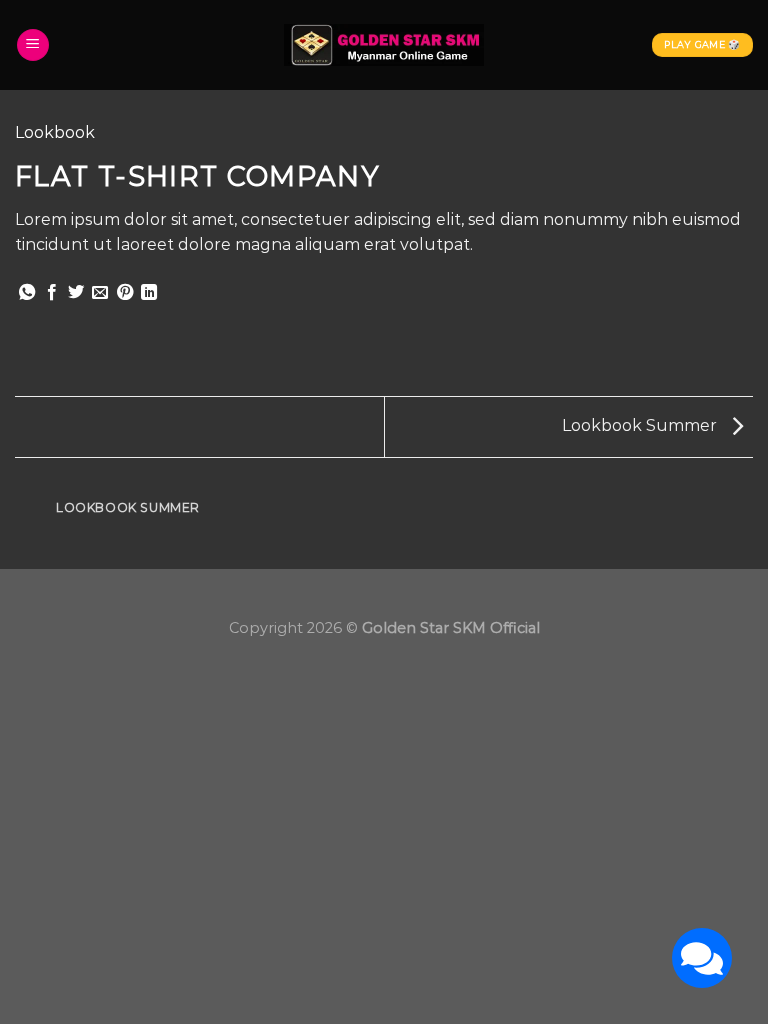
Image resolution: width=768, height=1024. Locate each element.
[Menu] (33, 45)
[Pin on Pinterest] (125, 293)
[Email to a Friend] (100, 293)
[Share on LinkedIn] (149, 293)
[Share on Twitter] (76, 293)
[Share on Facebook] (52, 293)
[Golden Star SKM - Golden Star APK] (384, 45)
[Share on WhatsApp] (27, 293)
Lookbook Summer (641, 425)
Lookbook (55, 132)
